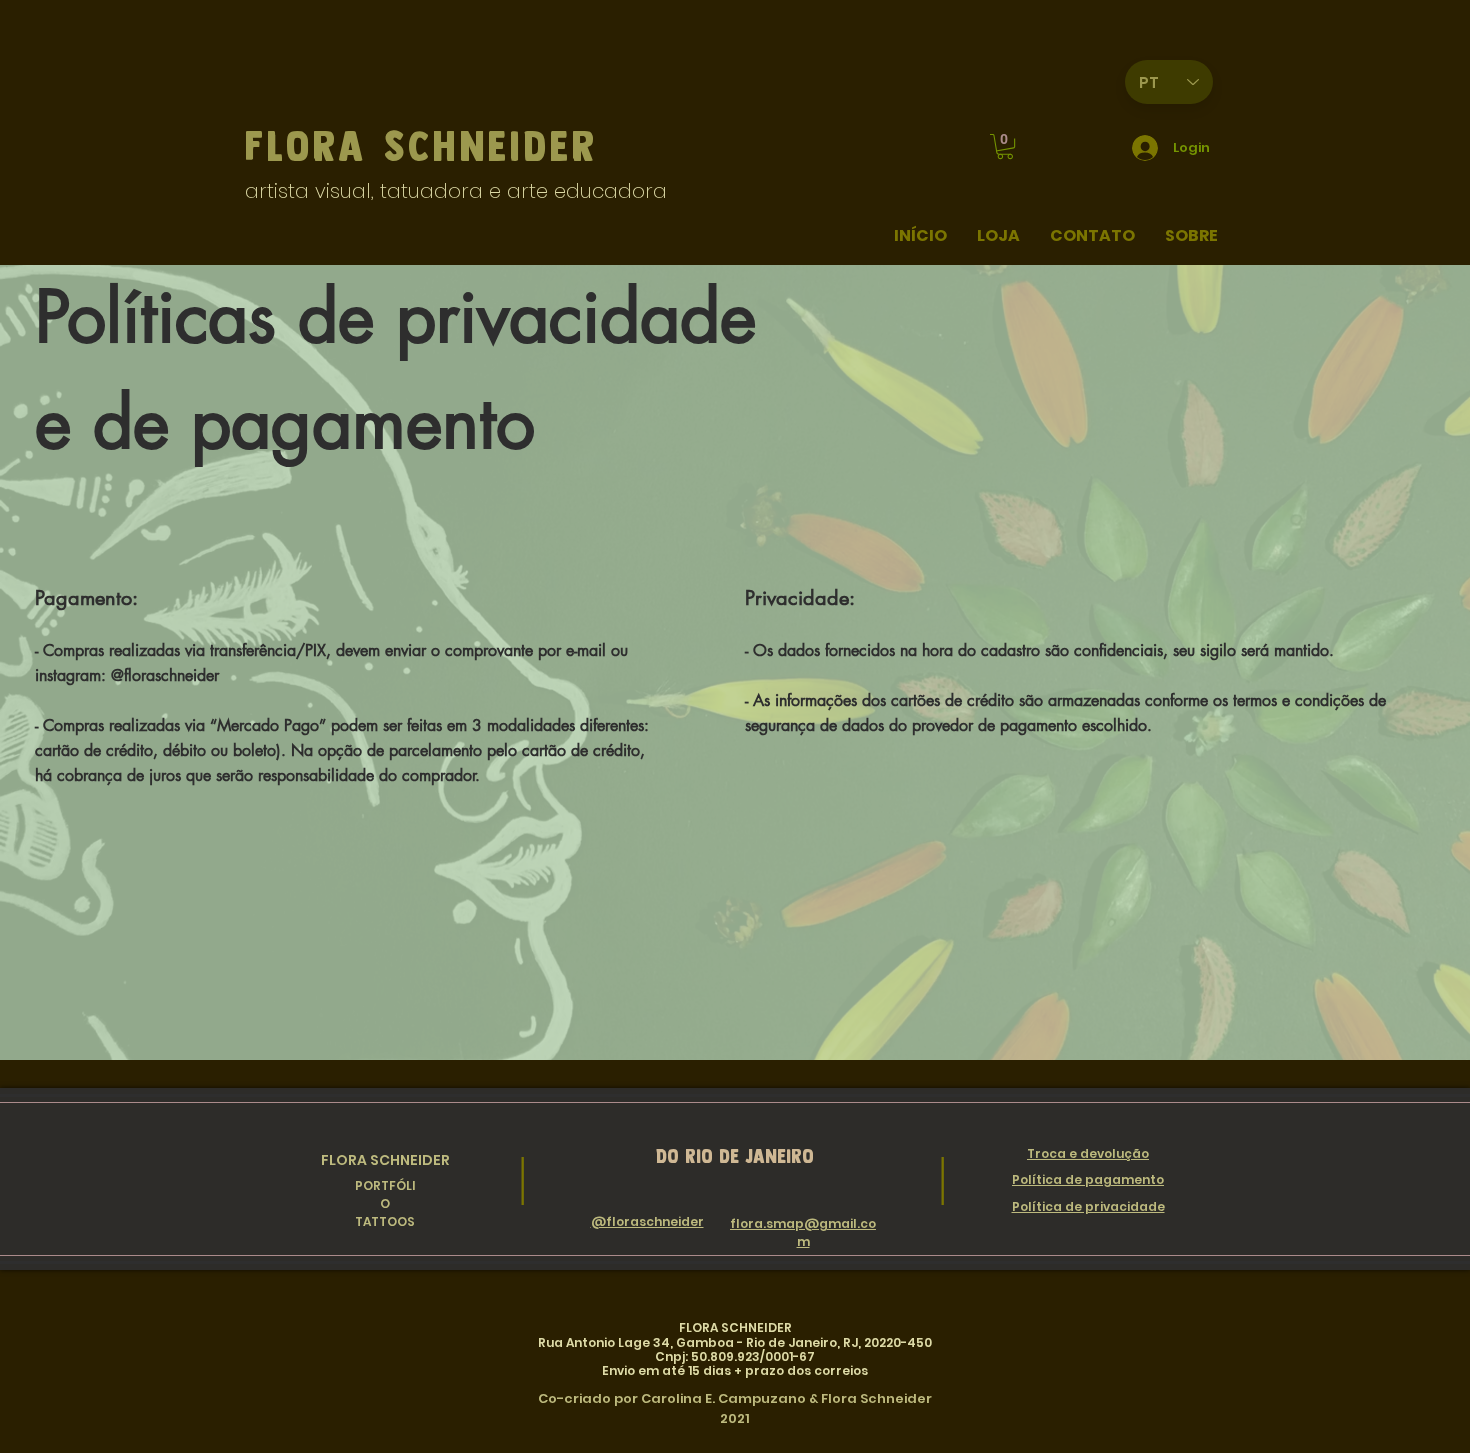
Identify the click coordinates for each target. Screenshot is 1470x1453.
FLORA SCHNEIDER (385, 1160)
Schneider (491, 146)
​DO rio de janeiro (735, 1156)
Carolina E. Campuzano (723, 1398)
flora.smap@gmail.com (803, 1232)
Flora (314, 146)
